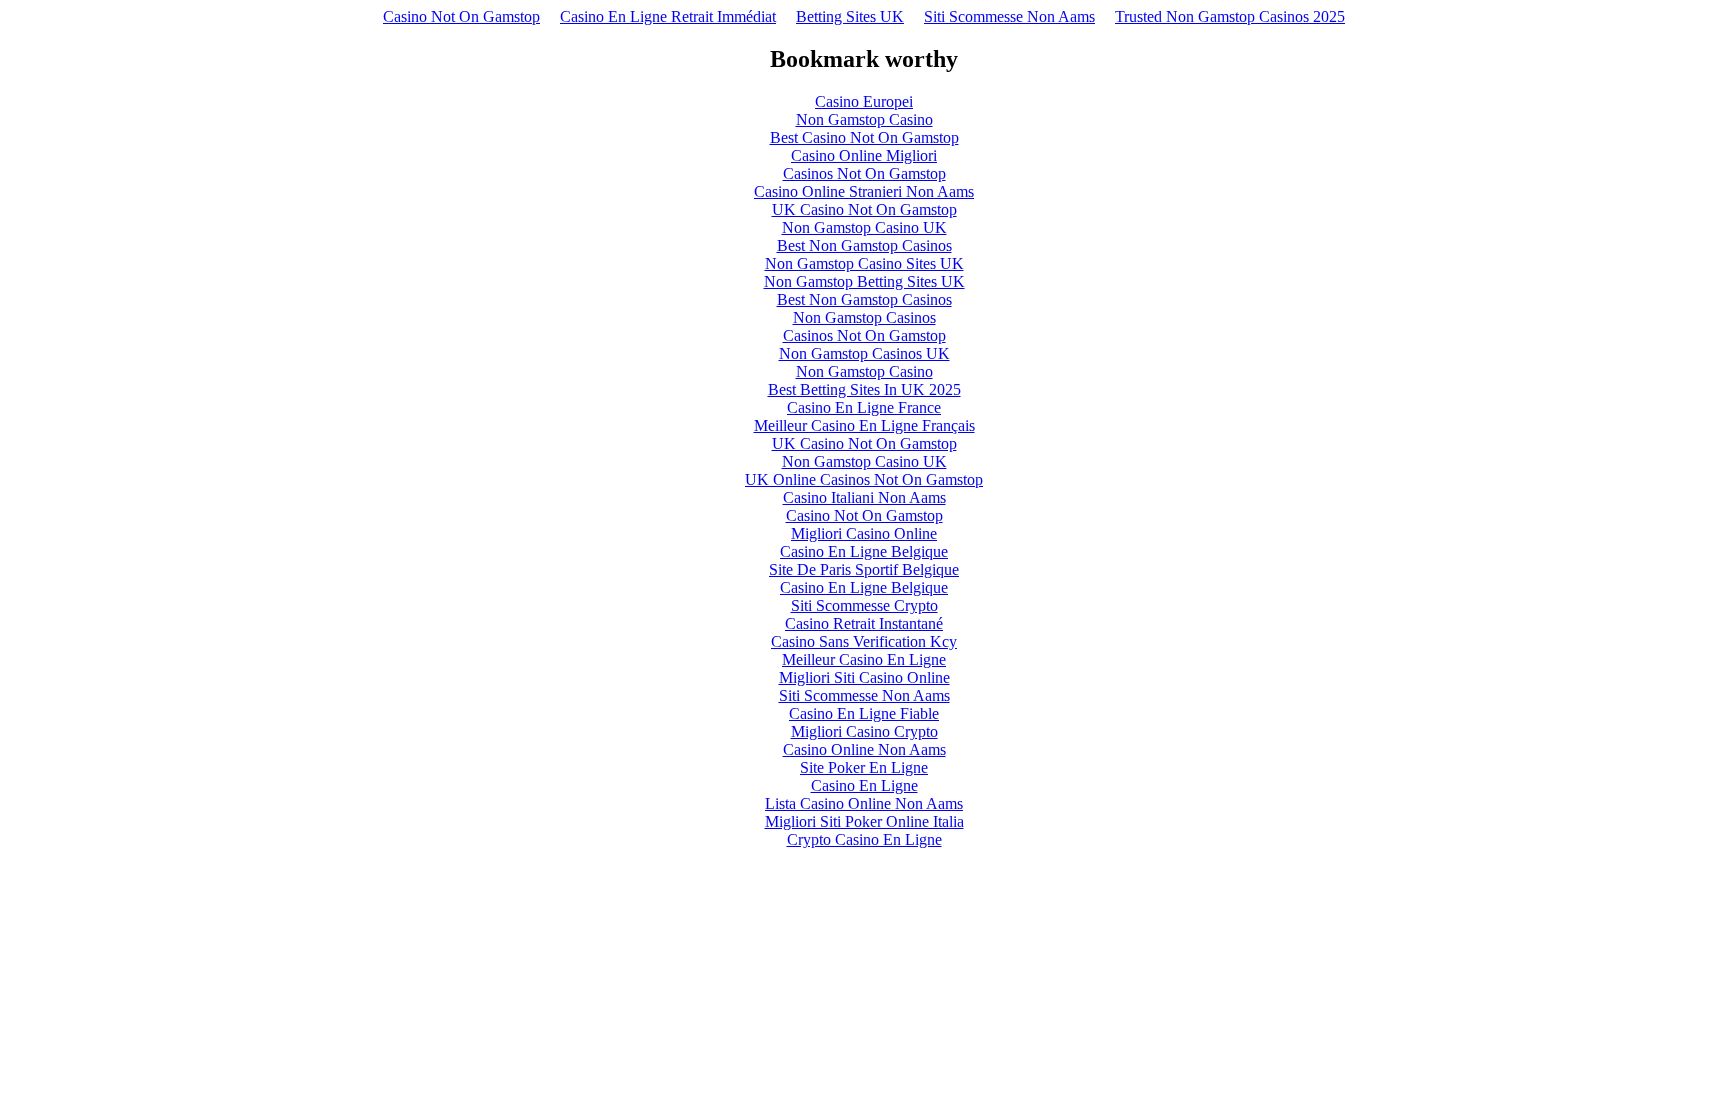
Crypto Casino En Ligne (864, 839)
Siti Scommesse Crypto (864, 605)
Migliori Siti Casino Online (864, 677)
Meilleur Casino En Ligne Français (864, 425)
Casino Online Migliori (864, 155)
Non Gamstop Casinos (864, 317)
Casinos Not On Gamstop (864, 173)
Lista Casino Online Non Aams (864, 803)
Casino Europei (864, 101)
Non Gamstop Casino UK (864, 227)
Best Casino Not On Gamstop (864, 137)
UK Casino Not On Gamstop (864, 209)
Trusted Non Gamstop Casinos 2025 (1230, 16)
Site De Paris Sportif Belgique (864, 569)
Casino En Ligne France (864, 407)
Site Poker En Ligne (864, 767)
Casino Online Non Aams (864, 749)
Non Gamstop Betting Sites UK (864, 281)
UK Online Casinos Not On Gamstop (864, 479)
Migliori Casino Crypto (864, 731)
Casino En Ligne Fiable (864, 713)
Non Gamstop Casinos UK (864, 353)
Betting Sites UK (850, 16)
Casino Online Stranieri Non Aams (864, 191)
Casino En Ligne (864, 785)
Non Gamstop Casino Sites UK (864, 263)
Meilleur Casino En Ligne (864, 659)
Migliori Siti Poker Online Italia (864, 821)
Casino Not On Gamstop (461, 16)
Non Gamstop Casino (864, 119)
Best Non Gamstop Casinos (864, 245)
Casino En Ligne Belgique (864, 551)
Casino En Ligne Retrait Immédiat (668, 16)
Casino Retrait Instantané (864, 623)
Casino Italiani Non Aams (864, 497)
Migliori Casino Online (864, 533)
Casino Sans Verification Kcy (864, 641)
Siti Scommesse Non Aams (1009, 16)
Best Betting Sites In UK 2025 (864, 389)
